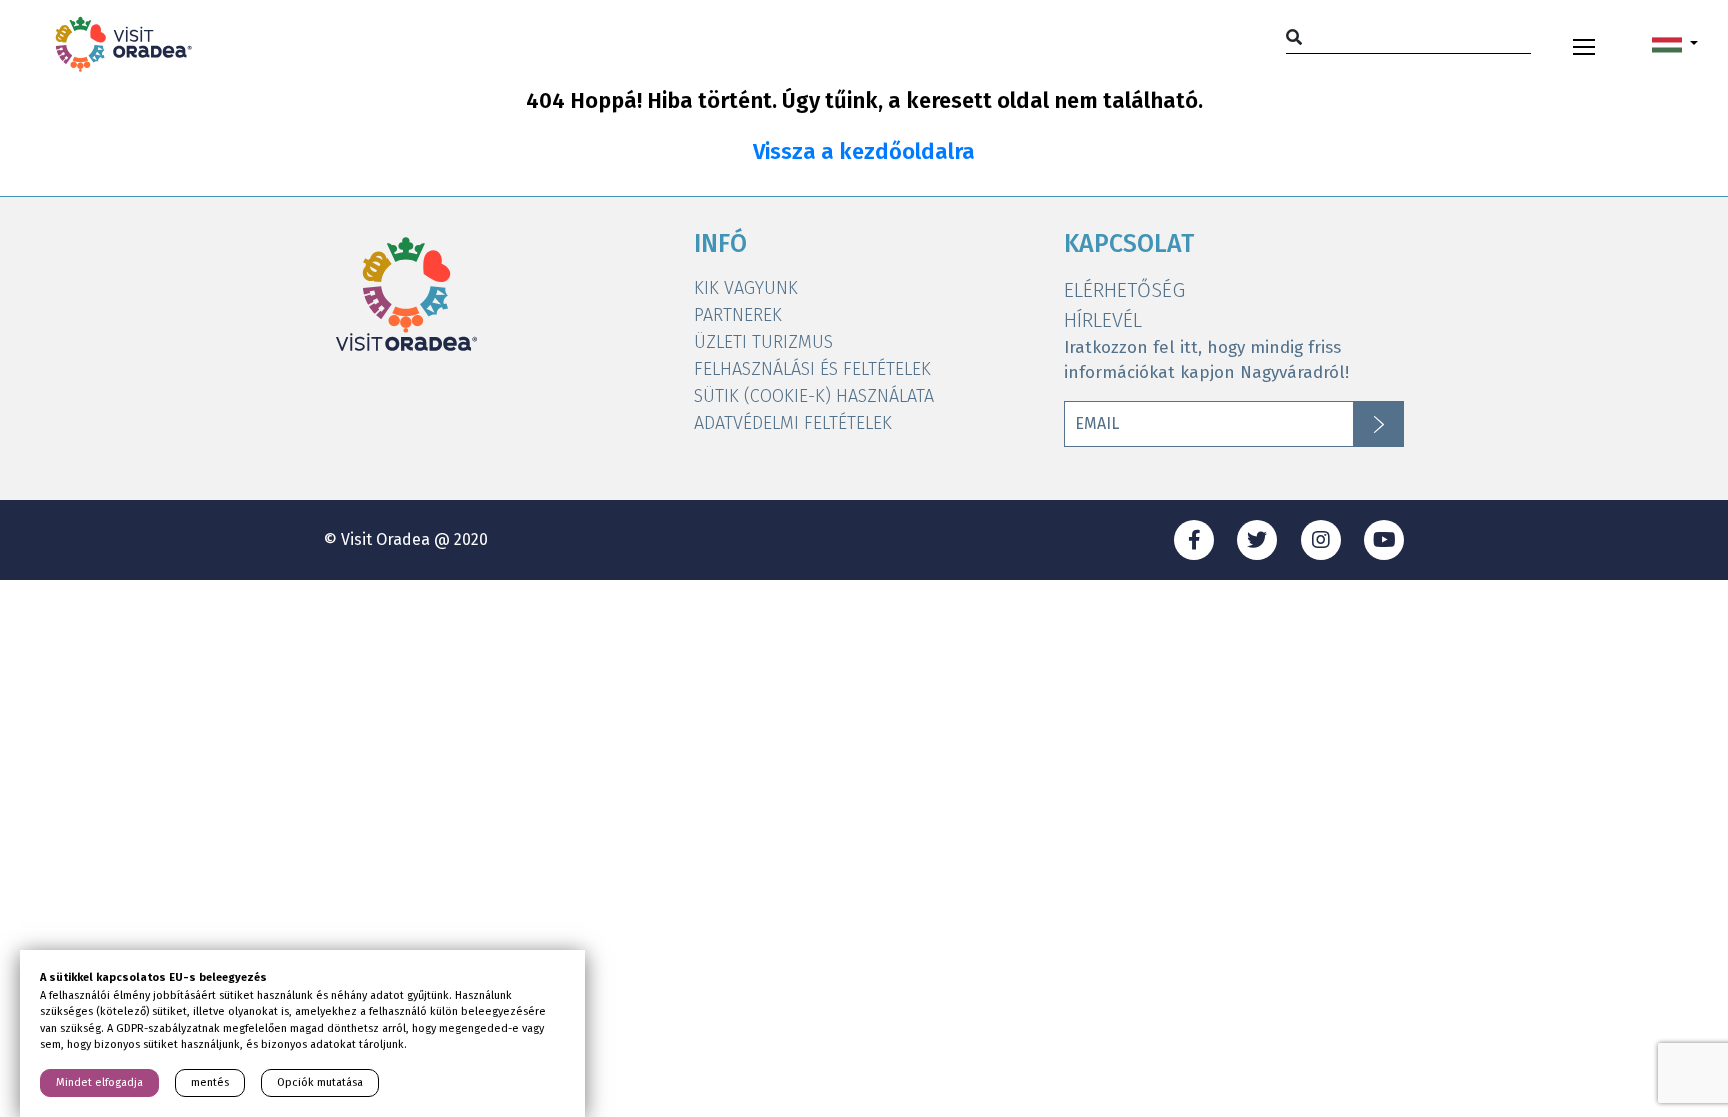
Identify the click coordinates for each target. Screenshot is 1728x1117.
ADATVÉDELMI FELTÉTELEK (793, 423)
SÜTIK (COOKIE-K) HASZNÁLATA (814, 396)
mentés (210, 1082)
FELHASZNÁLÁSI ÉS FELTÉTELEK (812, 369)
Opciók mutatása (320, 1082)
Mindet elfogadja (99, 1082)
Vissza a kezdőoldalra (864, 152)
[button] (1675, 44)
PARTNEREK (738, 315)
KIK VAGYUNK (746, 288)
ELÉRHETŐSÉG (1124, 290)
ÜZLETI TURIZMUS (763, 342)
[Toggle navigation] (1584, 44)
